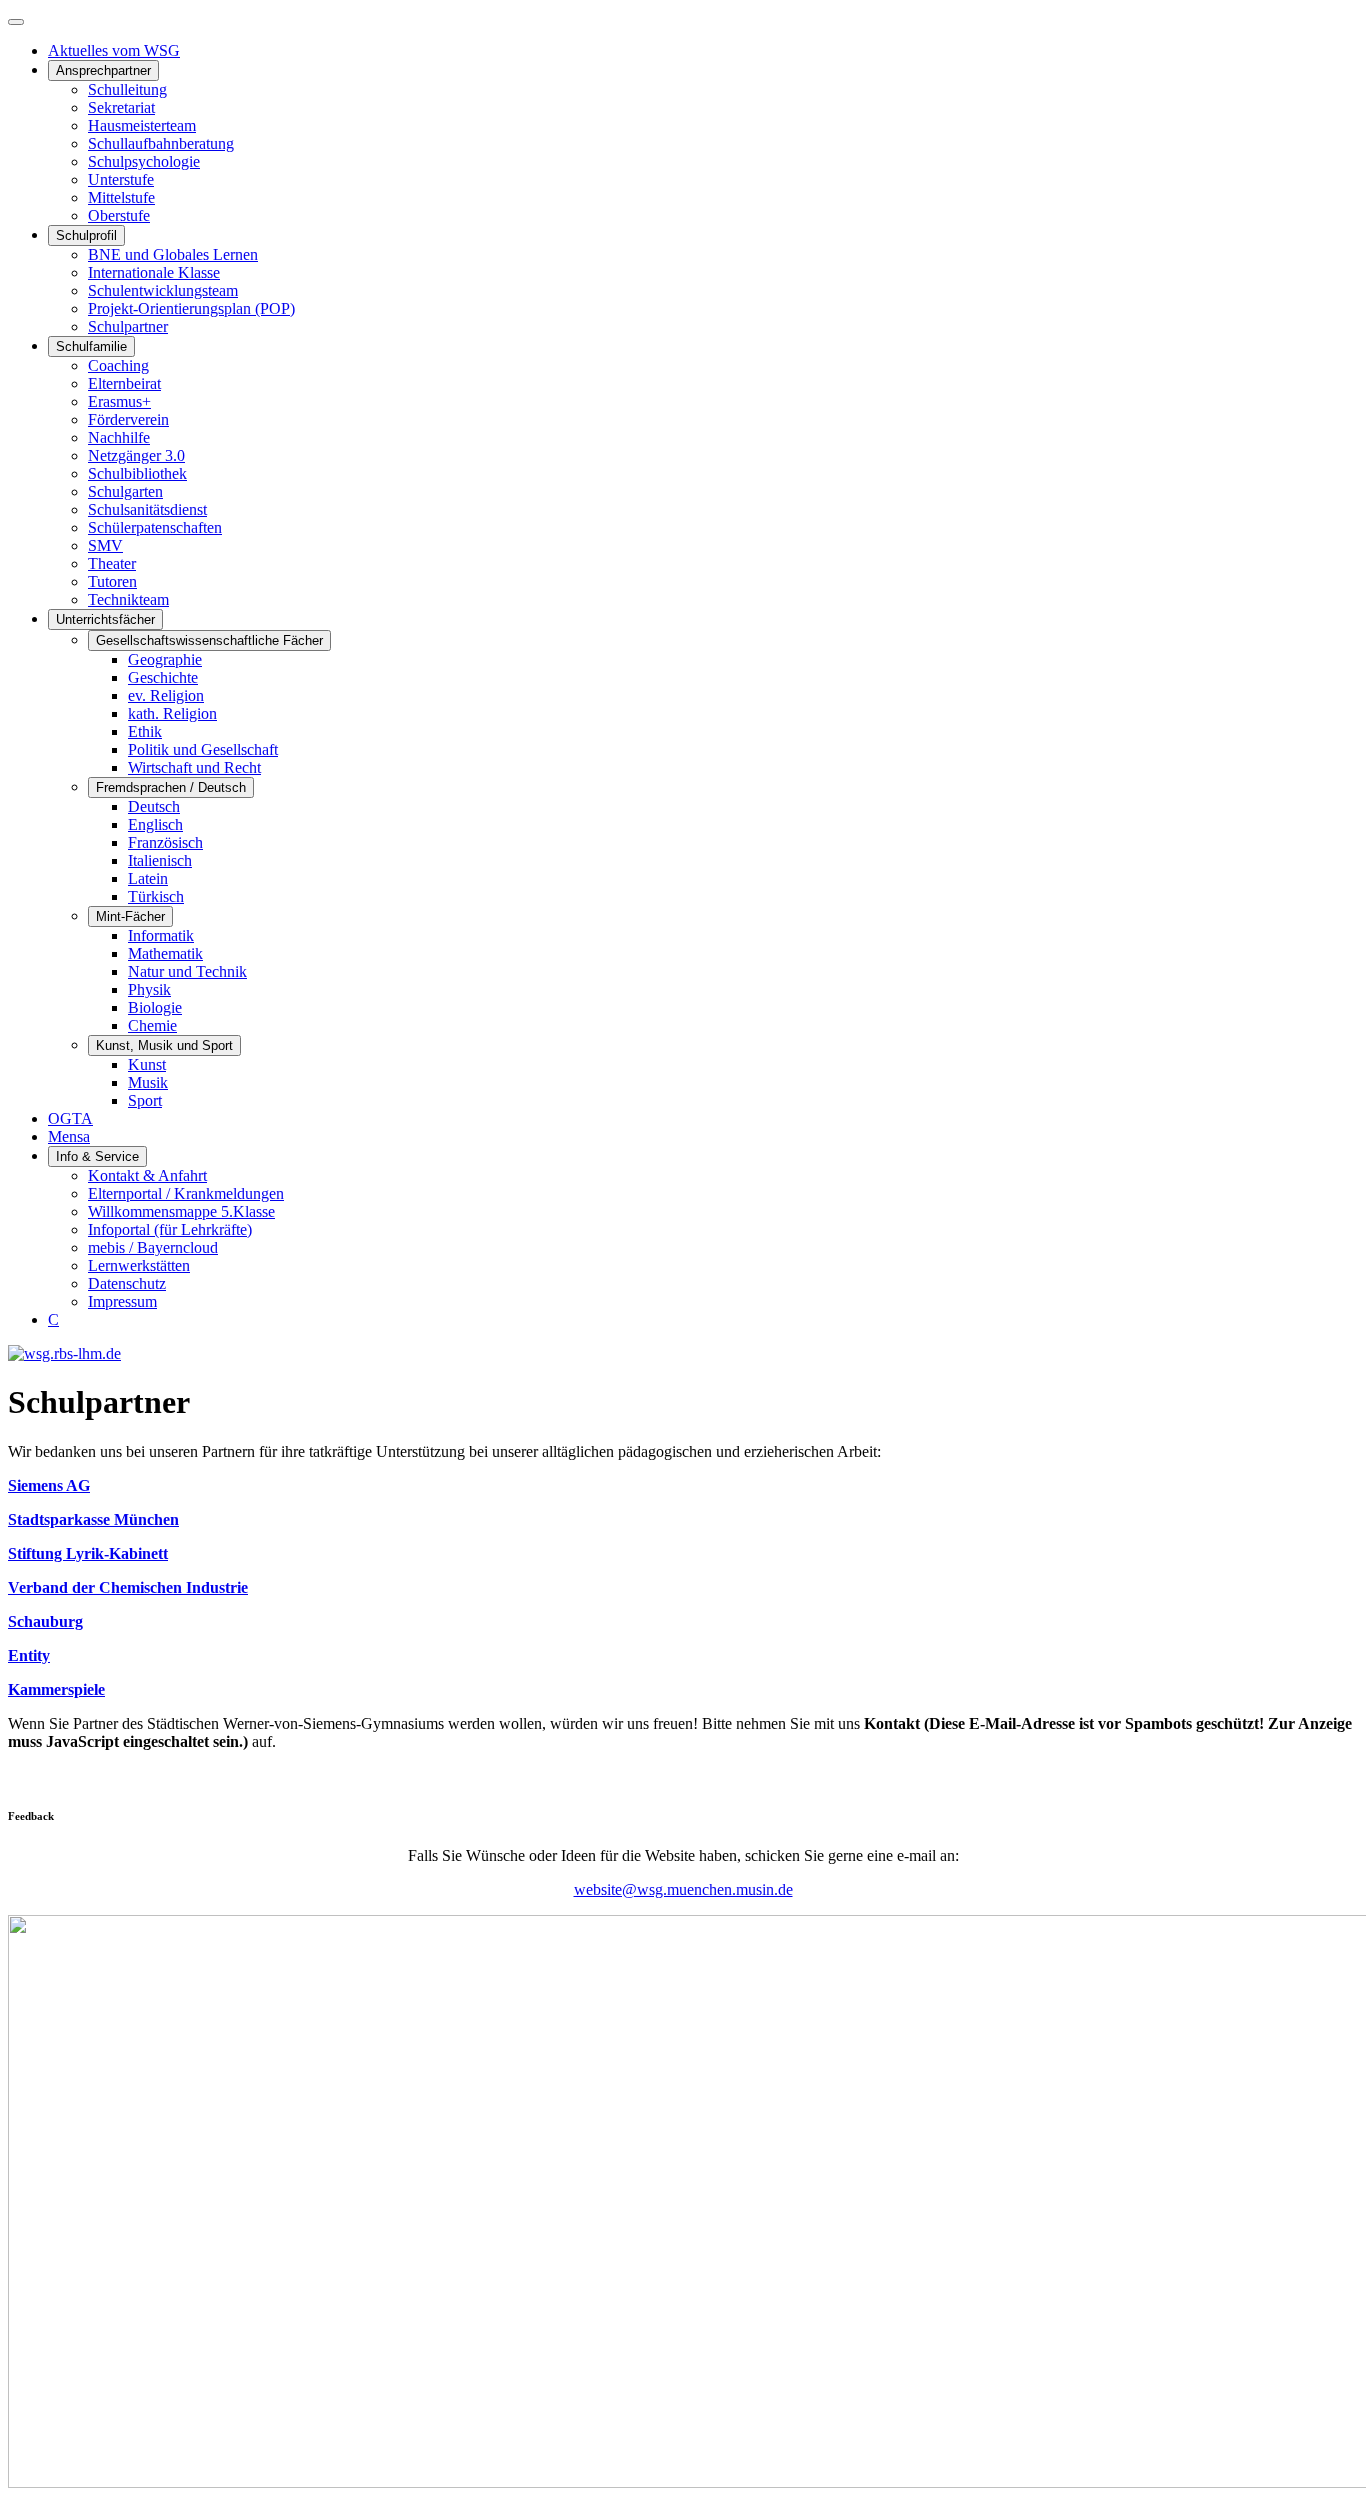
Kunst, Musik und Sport (164, 1045)
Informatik (161, 935)
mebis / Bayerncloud (153, 1247)
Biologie (155, 1007)
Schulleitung (127, 89)
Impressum (122, 1301)
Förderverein (128, 419)
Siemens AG (49, 1485)
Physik (149, 989)
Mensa (69, 1136)
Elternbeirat (124, 383)
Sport (145, 1100)
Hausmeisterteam (142, 125)
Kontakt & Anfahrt (147, 1175)
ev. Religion (166, 695)
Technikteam (128, 599)
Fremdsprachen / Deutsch (171, 787)
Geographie (165, 659)
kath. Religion (172, 713)
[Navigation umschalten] (16, 22)
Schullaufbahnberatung (161, 143)
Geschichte (163, 677)
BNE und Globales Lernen (173, 254)
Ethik (145, 731)
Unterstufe (121, 179)
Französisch (165, 842)
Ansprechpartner (103, 70)
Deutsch (154, 806)
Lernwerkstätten (139, 1265)
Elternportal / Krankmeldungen (186, 1193)
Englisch (155, 824)
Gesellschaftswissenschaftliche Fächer (209, 640)
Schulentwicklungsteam (163, 290)
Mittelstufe (121, 197)
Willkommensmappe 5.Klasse (181, 1211)
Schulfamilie (91, 346)
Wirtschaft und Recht (194, 767)
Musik (148, 1082)
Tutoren (112, 581)
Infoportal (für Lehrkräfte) (170, 1229)
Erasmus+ (119, 401)
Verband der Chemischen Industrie (128, 1587)
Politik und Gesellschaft (203, 749)
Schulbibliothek (137, 473)
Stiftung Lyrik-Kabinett (88, 1553)
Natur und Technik (187, 971)
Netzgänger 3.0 (136, 455)
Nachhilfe (119, 437)
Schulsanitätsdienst (147, 509)
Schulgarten (125, 491)
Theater (112, 563)
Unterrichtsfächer (105, 619)
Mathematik (165, 953)
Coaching (118, 365)
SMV (105, 545)
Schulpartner (128, 326)
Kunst (147, 1064)
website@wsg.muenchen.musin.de (683, 1889)
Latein (148, 878)
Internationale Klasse (154, 272)
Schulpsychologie (144, 161)
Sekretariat (121, 107)
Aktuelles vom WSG (114, 50)
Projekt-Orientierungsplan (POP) (191, 308)
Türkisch (156, 896)
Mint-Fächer (130, 916)
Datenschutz (127, 1283)
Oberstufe (119, 215)
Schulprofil (86, 235)
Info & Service (97, 1156)
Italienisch (160, 860)
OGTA (70, 1118)
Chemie (152, 1025)
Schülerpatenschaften (155, 527)
